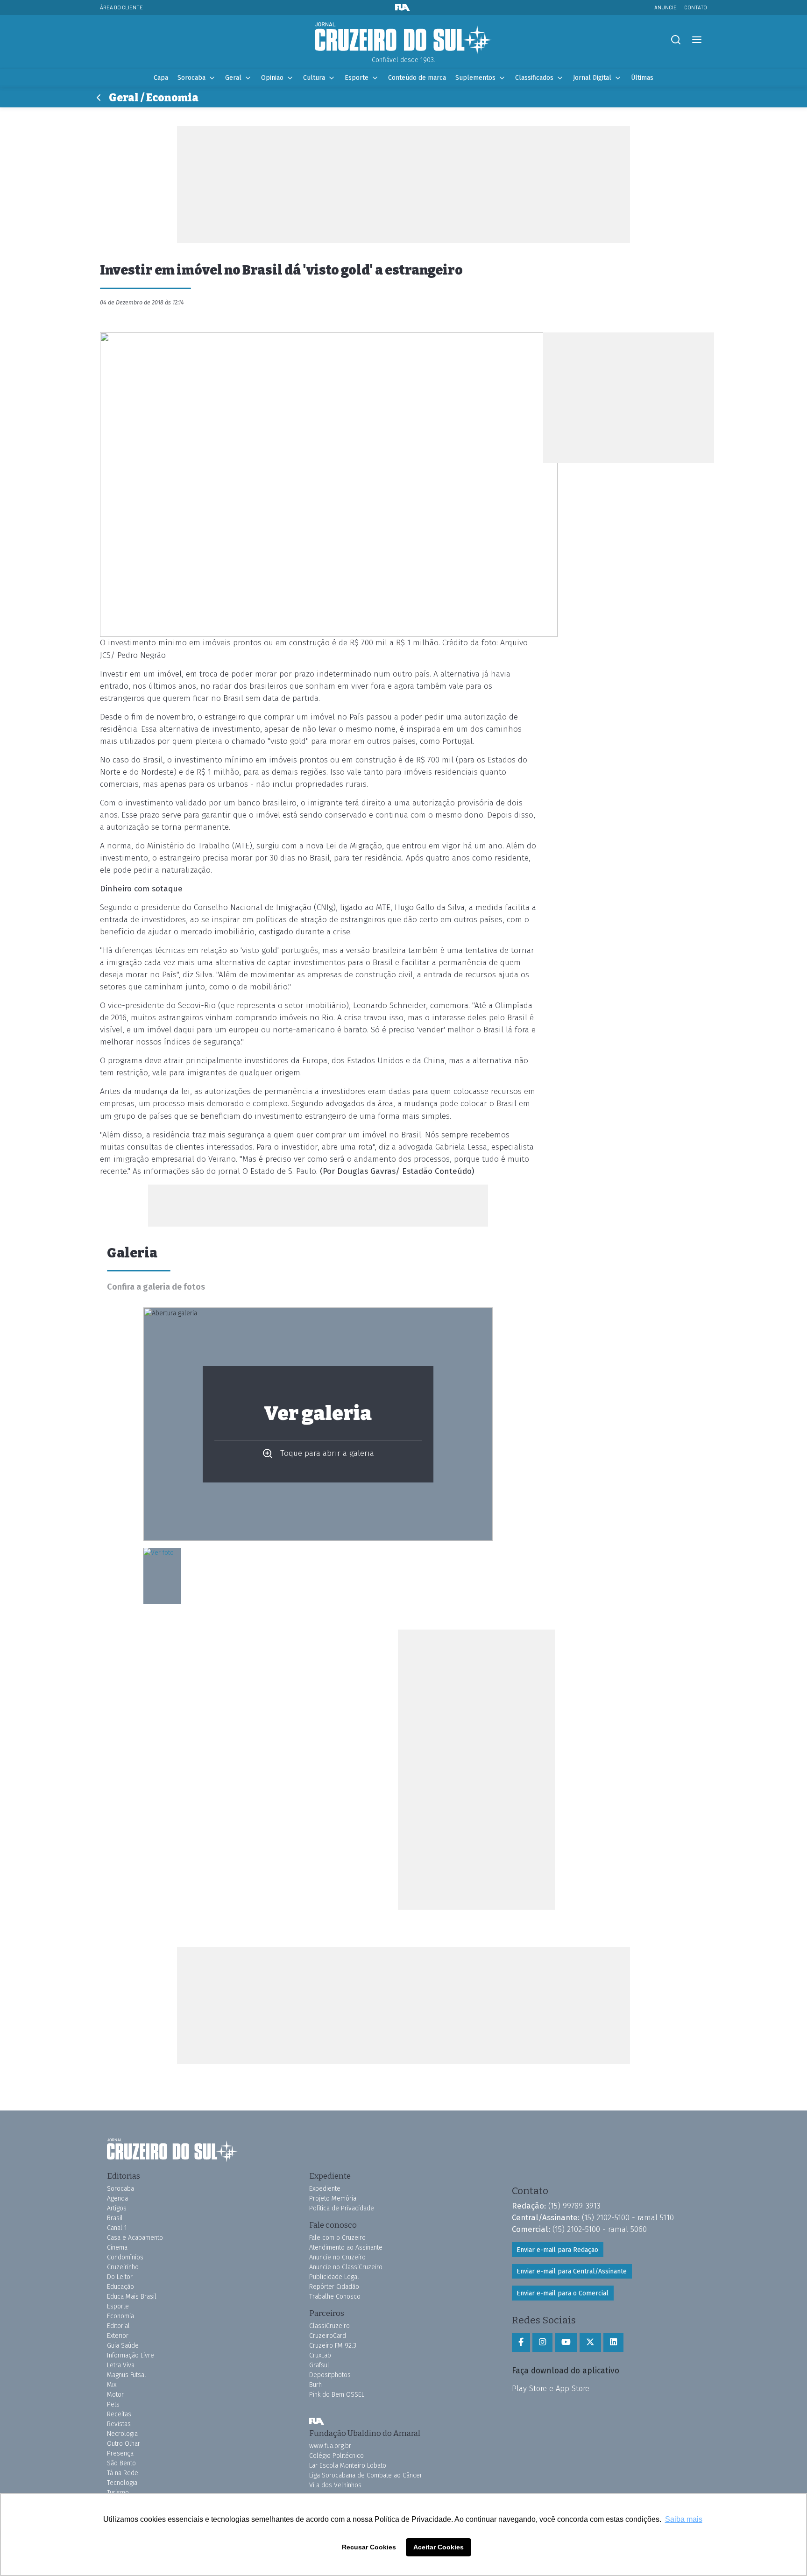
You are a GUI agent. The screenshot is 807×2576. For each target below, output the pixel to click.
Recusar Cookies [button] (369, 2547)
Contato (696, 7)
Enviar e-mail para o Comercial (563, 2293)
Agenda (117, 2198)
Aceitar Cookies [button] (439, 2547)
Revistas (119, 2424)
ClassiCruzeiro (329, 2326)
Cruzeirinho (123, 2267)
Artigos (117, 2208)
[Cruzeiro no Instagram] (542, 2343)
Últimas (642, 78)
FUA (317, 2421)
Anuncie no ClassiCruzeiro (346, 2267)
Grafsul (319, 2365)
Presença (120, 2453)
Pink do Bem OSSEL (337, 2395)
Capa (161, 78)
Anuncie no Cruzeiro (337, 2257)
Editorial (118, 2326)
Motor (115, 2395)
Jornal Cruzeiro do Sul (403, 39)
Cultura (314, 78)
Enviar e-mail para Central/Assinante (572, 2271)
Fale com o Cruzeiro (337, 2238)
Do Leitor (120, 2277)
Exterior (118, 2336)
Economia (120, 2316)
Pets (113, 2404)
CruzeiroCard (328, 2336)
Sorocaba (191, 78)
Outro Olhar (124, 2444)
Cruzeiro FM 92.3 (333, 2346)
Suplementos (475, 78)
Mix (112, 2385)
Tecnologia (122, 2483)
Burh (315, 2385)
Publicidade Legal (334, 2277)
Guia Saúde (123, 2346)
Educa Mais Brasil (132, 2297)
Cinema (117, 2248)
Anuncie (665, 7)
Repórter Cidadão (334, 2287)
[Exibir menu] (697, 40)
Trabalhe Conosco (335, 2297)
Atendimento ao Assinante (346, 2248)
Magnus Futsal (127, 2375)
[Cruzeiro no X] (590, 2343)
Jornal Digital (592, 78)
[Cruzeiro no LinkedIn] (613, 2343)
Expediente (325, 2189)
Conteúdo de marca (417, 78)
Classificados (534, 78)
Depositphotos (330, 2375)
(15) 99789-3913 (574, 2206)
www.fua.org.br (330, 2446)
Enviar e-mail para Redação (557, 2250)
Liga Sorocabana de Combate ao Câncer (366, 2475)
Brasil (115, 2218)
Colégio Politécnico (336, 2456)
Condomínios (125, 2257)
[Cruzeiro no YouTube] (566, 2343)
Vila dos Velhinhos (335, 2485)
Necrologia (122, 2434)
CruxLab (320, 2355)
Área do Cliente (121, 7)
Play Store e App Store (551, 2388)
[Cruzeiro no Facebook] (521, 2343)
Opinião (272, 78)
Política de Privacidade (342, 2208)
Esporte (357, 78)
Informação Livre (131, 2355)
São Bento (121, 2463)
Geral (233, 78)
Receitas (119, 2414)
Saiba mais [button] (684, 2519)
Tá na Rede (123, 2473)
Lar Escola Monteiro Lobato (348, 2466)
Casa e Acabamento (135, 2238)
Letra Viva (121, 2365)
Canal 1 (117, 2228)
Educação (120, 2287)
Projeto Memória (333, 2198)
